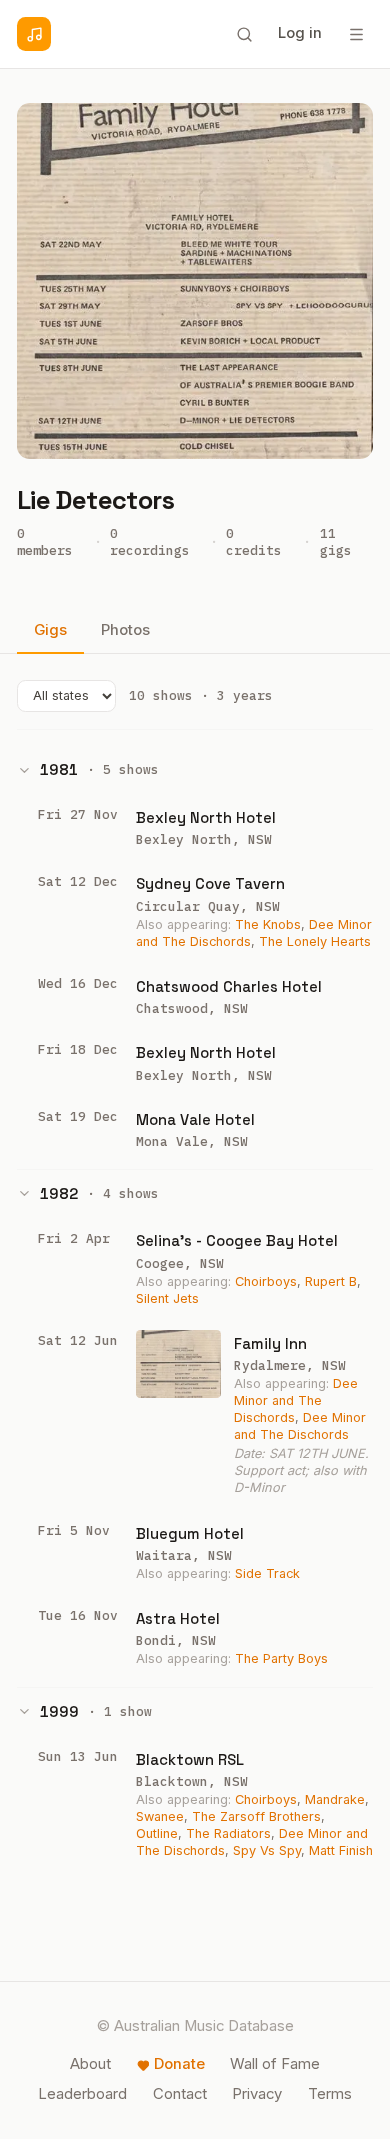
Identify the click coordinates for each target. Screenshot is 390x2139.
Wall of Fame (275, 2064)
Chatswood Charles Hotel (229, 986)
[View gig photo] (178, 1364)
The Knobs (268, 924)
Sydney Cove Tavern (210, 883)
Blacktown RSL (190, 1759)
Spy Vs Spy (267, 1850)
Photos (125, 630)
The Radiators (228, 1833)
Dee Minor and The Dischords (296, 1400)
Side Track (267, 1573)
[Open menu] (356, 34)
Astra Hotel (178, 1618)
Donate (179, 2064)
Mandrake (335, 1799)
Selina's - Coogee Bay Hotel (237, 1240)
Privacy (257, 2094)
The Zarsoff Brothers (256, 1816)
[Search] (244, 34)
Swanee (160, 1816)
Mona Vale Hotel (195, 1119)
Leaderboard (82, 2094)
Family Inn (270, 1343)
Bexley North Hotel (206, 817)
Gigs (50, 630)
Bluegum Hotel (190, 1533)
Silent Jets (167, 1298)
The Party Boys (281, 1658)
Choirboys (266, 1281)
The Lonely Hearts (315, 941)
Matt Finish (341, 1850)
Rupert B (331, 1281)
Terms (330, 2094)
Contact (180, 2094)
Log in (300, 33)
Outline (157, 1833)
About (90, 2064)
